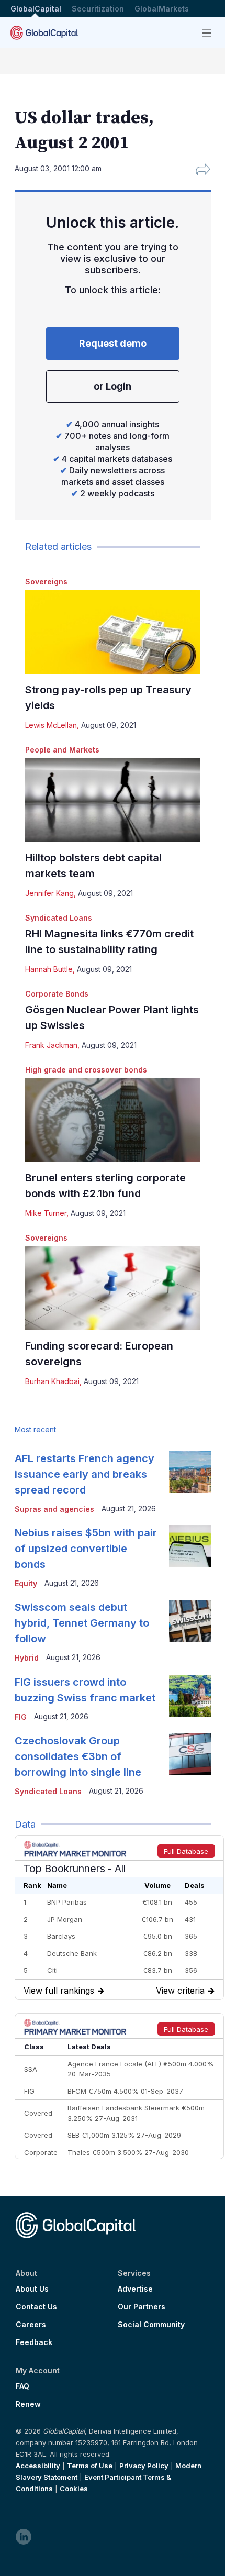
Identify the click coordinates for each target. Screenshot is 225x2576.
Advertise (135, 2289)
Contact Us (36, 2307)
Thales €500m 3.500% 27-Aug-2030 (128, 2152)
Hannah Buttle (49, 969)
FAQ (22, 2386)
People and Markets (62, 750)
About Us (32, 2289)
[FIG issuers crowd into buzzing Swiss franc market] (190, 1696)
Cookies (74, 2489)
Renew (28, 2404)
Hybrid (27, 1658)
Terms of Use (90, 2466)
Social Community (151, 2325)
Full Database (186, 1851)
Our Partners (142, 2307)
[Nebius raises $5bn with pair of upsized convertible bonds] (190, 1546)
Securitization (98, 9)
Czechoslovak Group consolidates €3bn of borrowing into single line (78, 1756)
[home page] (44, 33)
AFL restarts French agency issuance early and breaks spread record (85, 1474)
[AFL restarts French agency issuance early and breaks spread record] (190, 1472)
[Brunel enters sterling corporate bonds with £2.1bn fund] (113, 1120)
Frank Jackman (51, 1045)
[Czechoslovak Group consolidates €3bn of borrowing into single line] (190, 1754)
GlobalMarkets (162, 9)
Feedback (34, 2342)
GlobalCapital (36, 9)
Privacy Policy (144, 2466)
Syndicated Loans (59, 918)
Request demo (113, 343)
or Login (113, 386)
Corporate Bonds (57, 994)
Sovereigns (46, 582)
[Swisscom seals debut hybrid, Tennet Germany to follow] (190, 1621)
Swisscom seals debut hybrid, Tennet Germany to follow (82, 1623)
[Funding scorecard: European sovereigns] (113, 1288)
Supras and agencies (54, 1509)
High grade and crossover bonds (86, 1070)
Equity (26, 1583)
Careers (31, 2325)
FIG (21, 1717)
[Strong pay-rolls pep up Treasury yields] (113, 632)
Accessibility (38, 2466)
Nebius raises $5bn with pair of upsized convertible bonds (86, 1549)
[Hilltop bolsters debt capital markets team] (113, 800)
